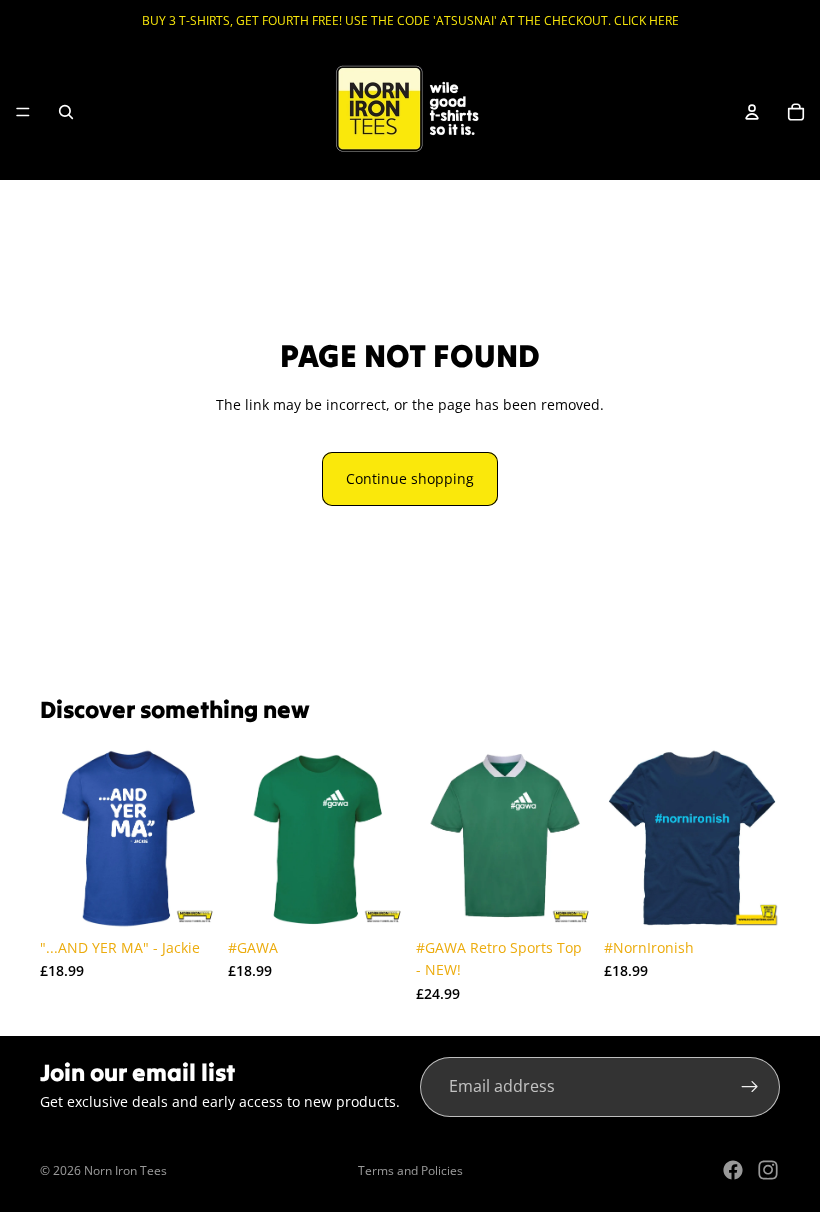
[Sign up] (750, 1087)
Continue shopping (410, 478)
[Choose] (185, 898)
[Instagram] (768, 1170)
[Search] (66, 112)
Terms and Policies (410, 1170)
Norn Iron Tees (125, 1170)
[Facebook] (733, 1170)
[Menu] (23, 112)
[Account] (752, 112)
